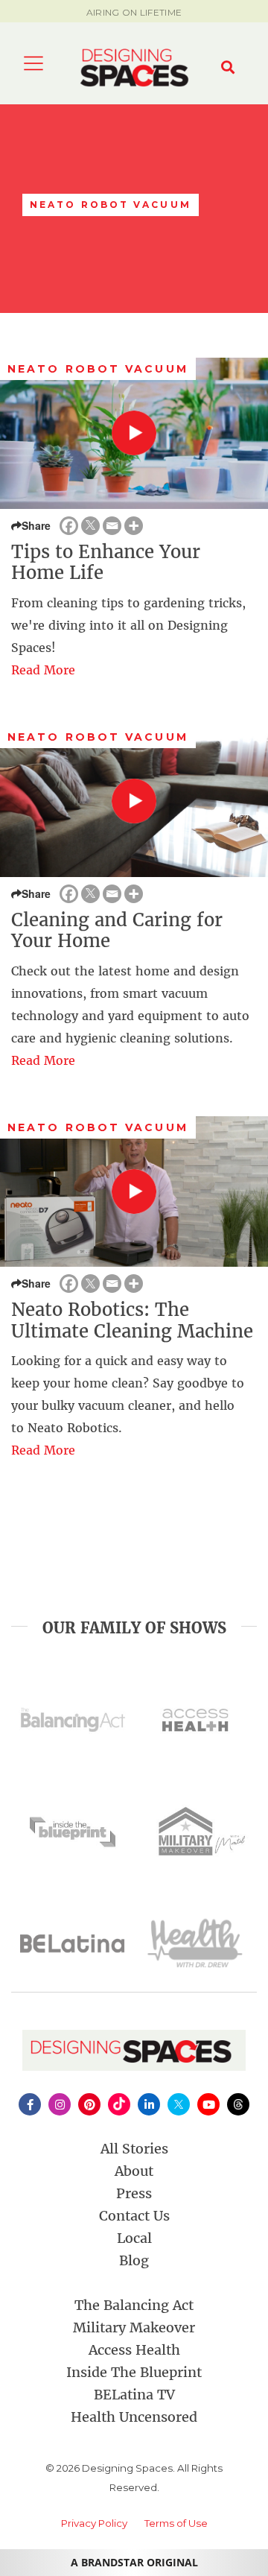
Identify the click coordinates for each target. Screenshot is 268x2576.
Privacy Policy (94, 2523)
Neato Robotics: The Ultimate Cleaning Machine (132, 1320)
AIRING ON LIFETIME (134, 12)
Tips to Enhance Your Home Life (106, 563)
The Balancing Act (134, 2305)
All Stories (134, 2149)
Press (134, 2193)
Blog (134, 2260)
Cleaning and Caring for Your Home (117, 931)
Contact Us (134, 2216)
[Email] (112, 526)
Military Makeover (134, 2327)
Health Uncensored (134, 2417)
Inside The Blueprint (134, 2372)
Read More (43, 670)
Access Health (134, 2350)
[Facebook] (69, 526)
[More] (134, 526)
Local (134, 2238)
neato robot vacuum (98, 369)
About (134, 2171)
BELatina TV (134, 2395)
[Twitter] (90, 526)
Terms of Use (176, 2523)
